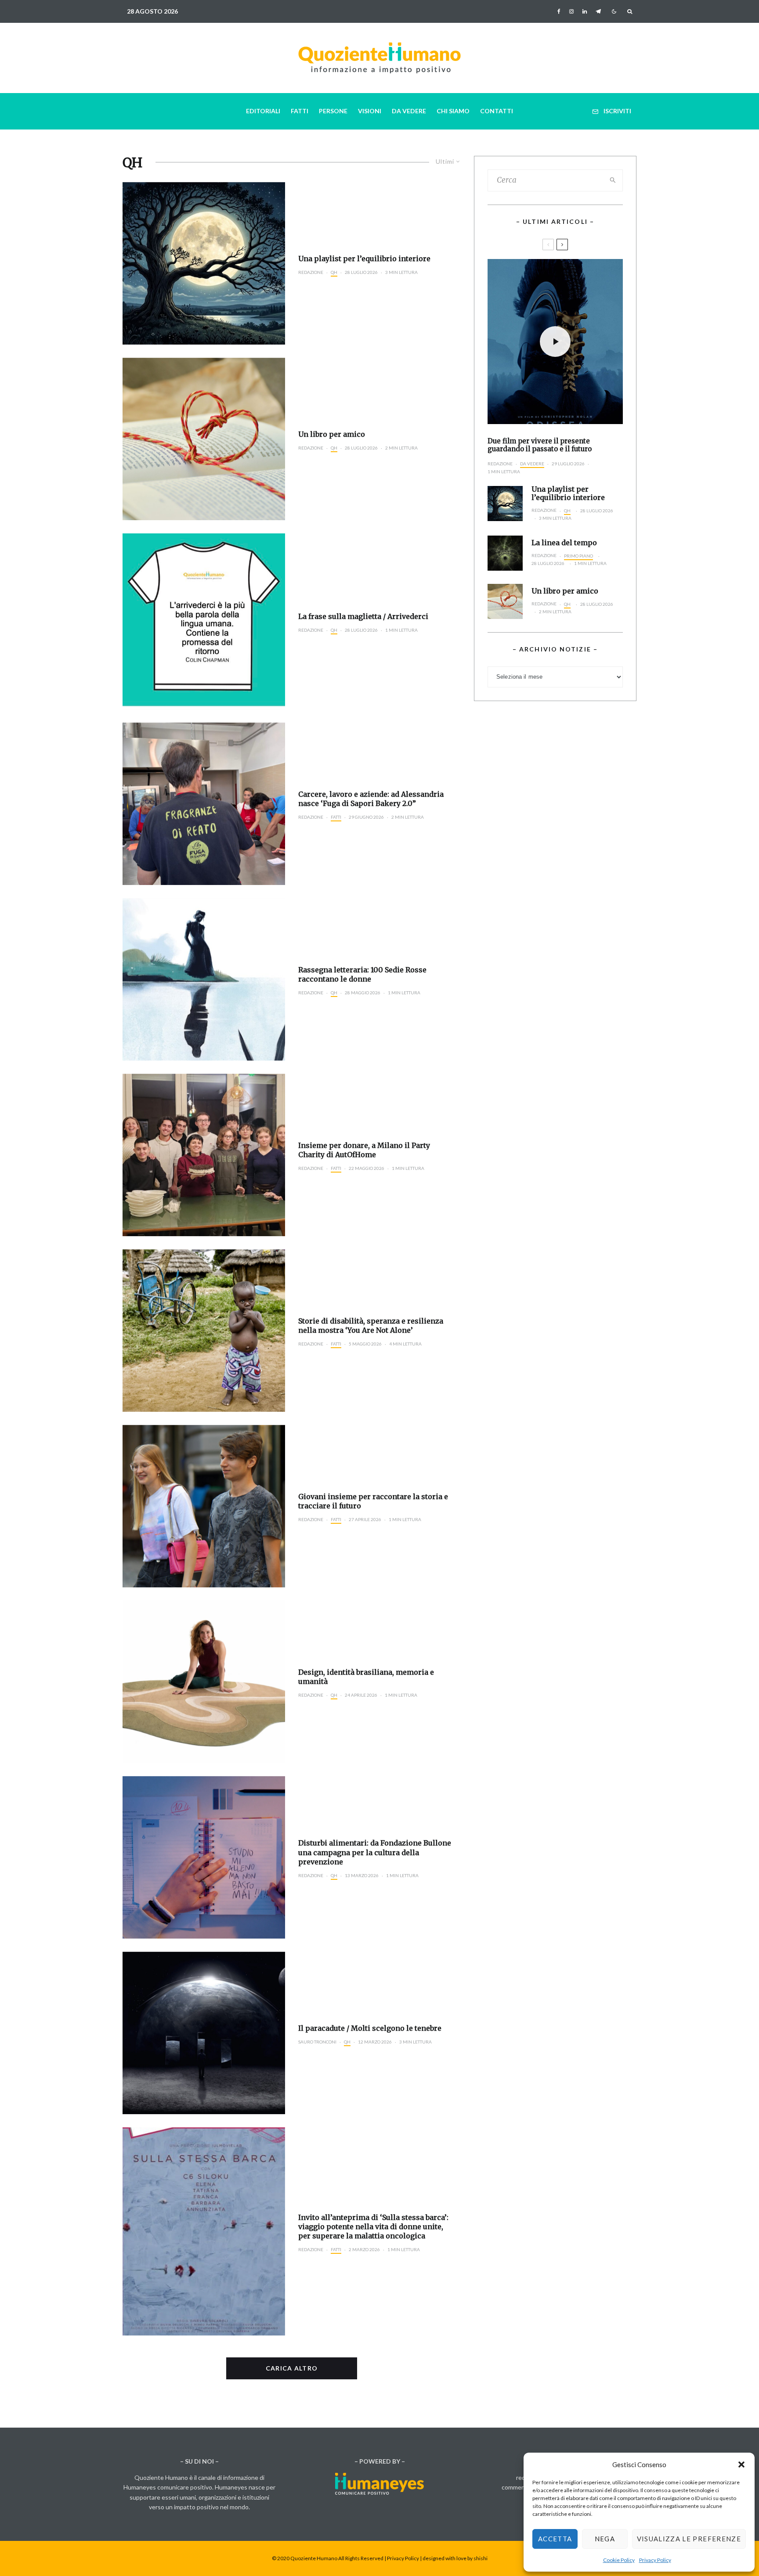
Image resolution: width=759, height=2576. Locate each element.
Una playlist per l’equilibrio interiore (364, 259)
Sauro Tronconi (317, 2042)
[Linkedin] (585, 11)
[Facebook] (559, 11)
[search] (613, 180)
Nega (605, 2539)
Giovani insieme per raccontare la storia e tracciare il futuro (373, 1501)
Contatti (497, 111)
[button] (741, 2464)
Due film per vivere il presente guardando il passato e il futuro (540, 445)
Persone (333, 111)
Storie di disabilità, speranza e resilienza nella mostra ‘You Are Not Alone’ (371, 1326)
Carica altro (292, 2368)
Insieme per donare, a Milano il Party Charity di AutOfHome (364, 1150)
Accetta (555, 2539)
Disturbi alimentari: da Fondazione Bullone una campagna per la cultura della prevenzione (375, 1852)
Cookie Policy (619, 2560)
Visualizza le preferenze (689, 2539)
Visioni (370, 111)
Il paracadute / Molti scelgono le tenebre (370, 2028)
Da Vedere (409, 111)
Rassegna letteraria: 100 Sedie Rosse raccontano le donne (362, 974)
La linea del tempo (564, 543)
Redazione (311, 272)
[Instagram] (571, 11)
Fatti (300, 111)
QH (334, 272)
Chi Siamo (453, 111)
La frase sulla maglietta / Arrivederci (363, 616)
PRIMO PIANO (578, 556)
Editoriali (263, 111)
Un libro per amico (332, 434)
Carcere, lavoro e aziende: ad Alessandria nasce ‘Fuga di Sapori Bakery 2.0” (371, 799)
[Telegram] (598, 11)
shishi (481, 2558)
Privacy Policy (655, 2560)
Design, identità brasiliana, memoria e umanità (366, 1677)
